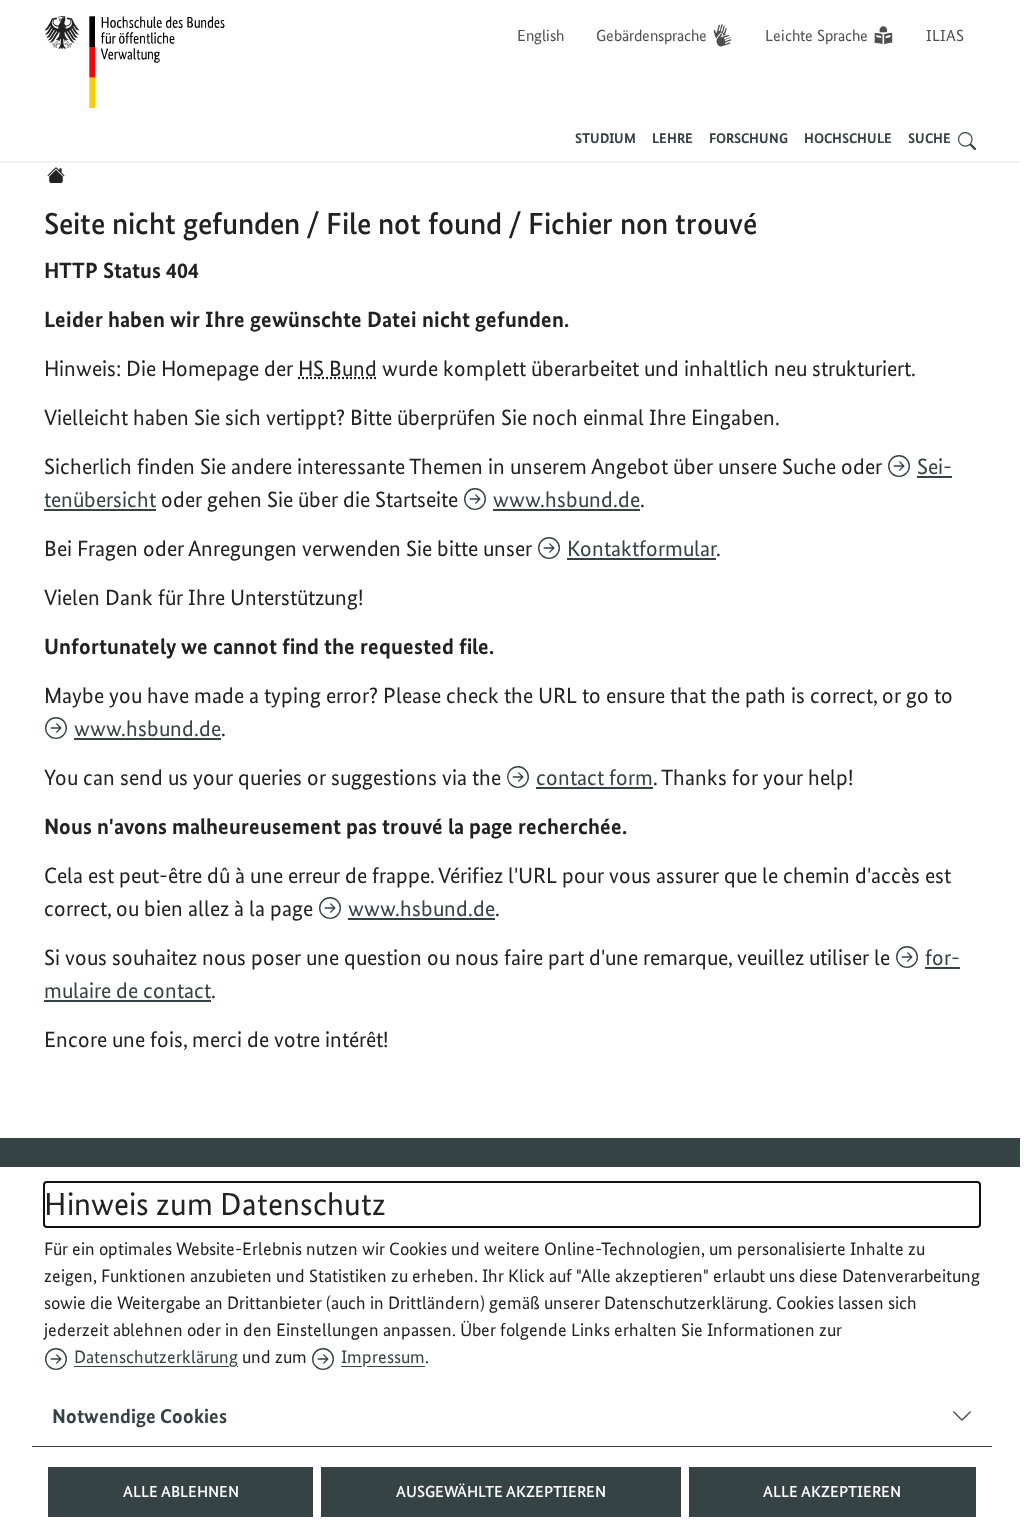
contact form (594, 777)
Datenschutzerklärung (156, 1356)
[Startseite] (56, 175)
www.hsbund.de (566, 499)
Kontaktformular (641, 548)
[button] (173, 1492)
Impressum (383, 1356)
